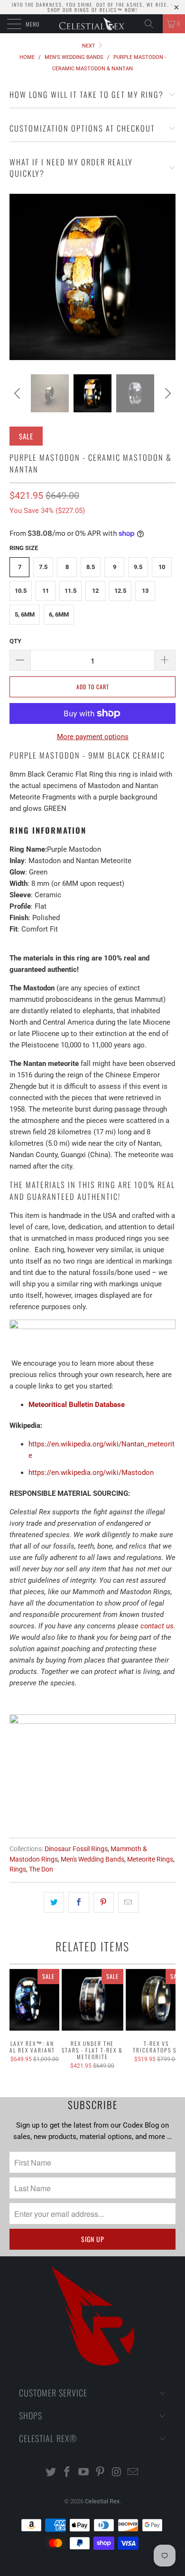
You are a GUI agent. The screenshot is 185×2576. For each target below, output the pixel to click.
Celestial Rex (102, 2501)
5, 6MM (25, 614)
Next (89, 46)
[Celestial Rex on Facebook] (67, 2473)
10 (162, 567)
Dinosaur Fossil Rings (76, 1849)
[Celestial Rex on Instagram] (117, 2473)
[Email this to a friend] (128, 1902)
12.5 (120, 591)
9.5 (138, 567)
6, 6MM (59, 614)
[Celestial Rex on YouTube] (84, 2473)
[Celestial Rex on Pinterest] (101, 2473)
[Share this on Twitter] (54, 1902)
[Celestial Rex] (93, 24)
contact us (157, 1626)
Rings (18, 1869)
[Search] (152, 24)
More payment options (93, 737)
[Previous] (18, 393)
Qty (15, 641)
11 (46, 591)
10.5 (21, 591)
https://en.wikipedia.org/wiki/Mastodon (91, 1473)
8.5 (91, 567)
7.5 (43, 567)
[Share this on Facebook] (79, 1902)
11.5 (70, 591)
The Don (41, 1869)
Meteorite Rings (150, 1859)
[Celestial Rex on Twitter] (51, 2473)
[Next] (166, 393)
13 (145, 591)
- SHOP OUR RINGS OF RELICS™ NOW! (110, 7)
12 (95, 591)
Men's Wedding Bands (92, 1859)
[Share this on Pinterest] (104, 1902)
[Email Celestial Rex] (133, 2473)
